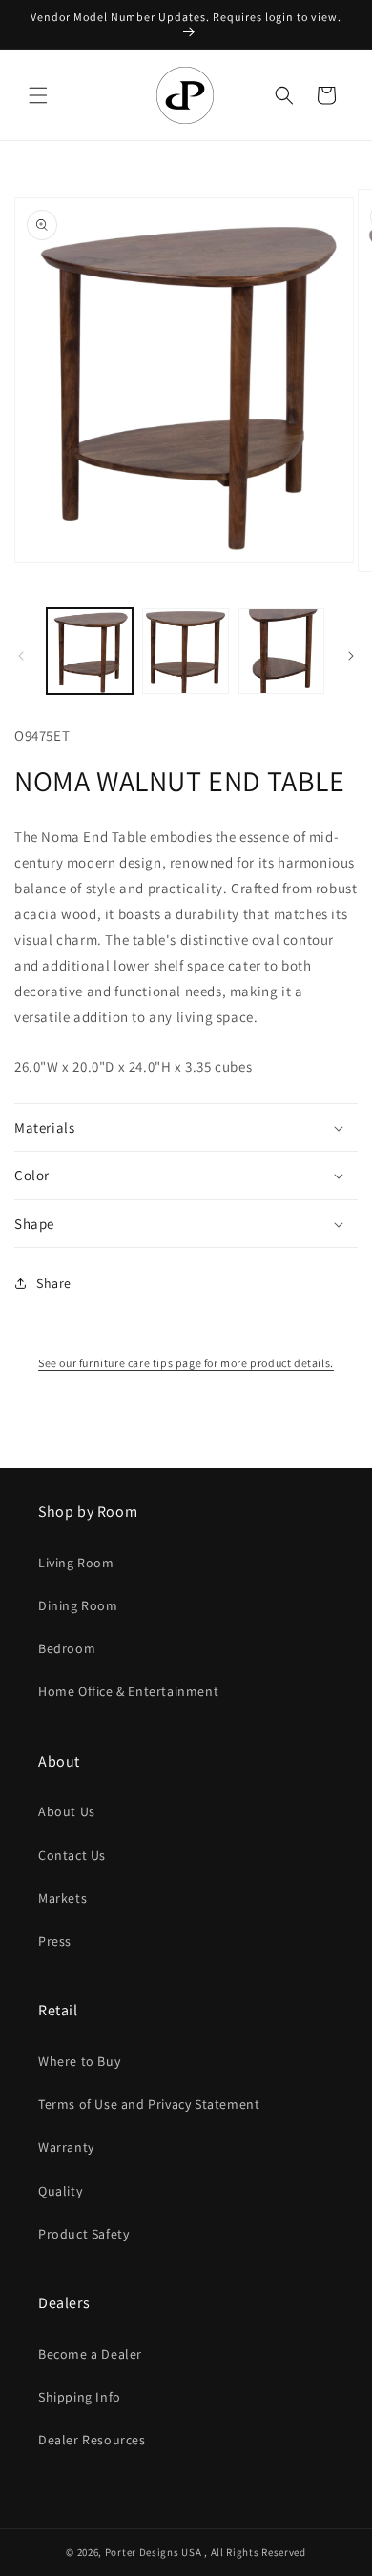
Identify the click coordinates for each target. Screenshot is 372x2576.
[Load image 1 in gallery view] (90, 651)
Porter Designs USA (154, 2552)
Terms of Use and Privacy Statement (149, 2104)
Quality (60, 2191)
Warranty (66, 2147)
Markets (62, 1898)
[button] (38, 95)
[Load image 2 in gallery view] (185, 651)
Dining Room (78, 1605)
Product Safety (83, 2234)
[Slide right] (351, 656)
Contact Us (72, 1855)
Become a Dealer (90, 2354)
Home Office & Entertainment (128, 1691)
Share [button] (54, 1283)
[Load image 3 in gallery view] (281, 651)
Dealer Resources (92, 2440)
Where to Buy (79, 2061)
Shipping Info (80, 2397)
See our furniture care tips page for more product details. (186, 1363)
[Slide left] (21, 656)
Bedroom (67, 1648)
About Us (67, 1811)
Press (55, 1941)
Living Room (76, 1563)
